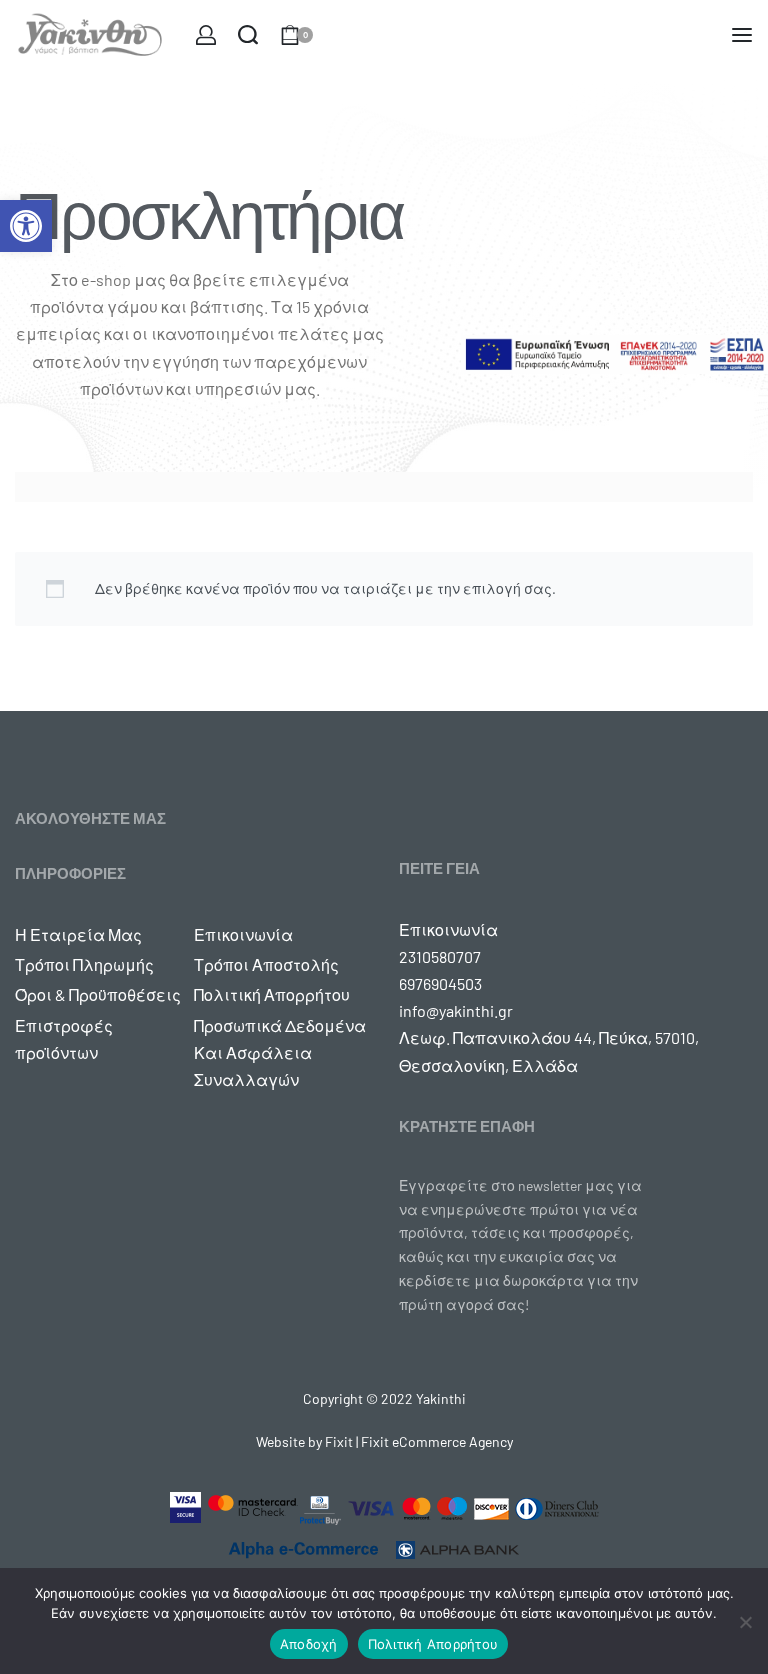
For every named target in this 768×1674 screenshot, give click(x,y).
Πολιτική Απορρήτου (433, 1644)
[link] (26, 226)
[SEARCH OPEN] (248, 35)
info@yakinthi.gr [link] (456, 1010)
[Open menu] (742, 35)
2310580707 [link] (440, 956)
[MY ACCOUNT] (206, 35)
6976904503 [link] (440, 983)
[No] (745, 1618)
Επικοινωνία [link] (448, 929)
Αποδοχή (309, 1644)
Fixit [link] (339, 1441)
